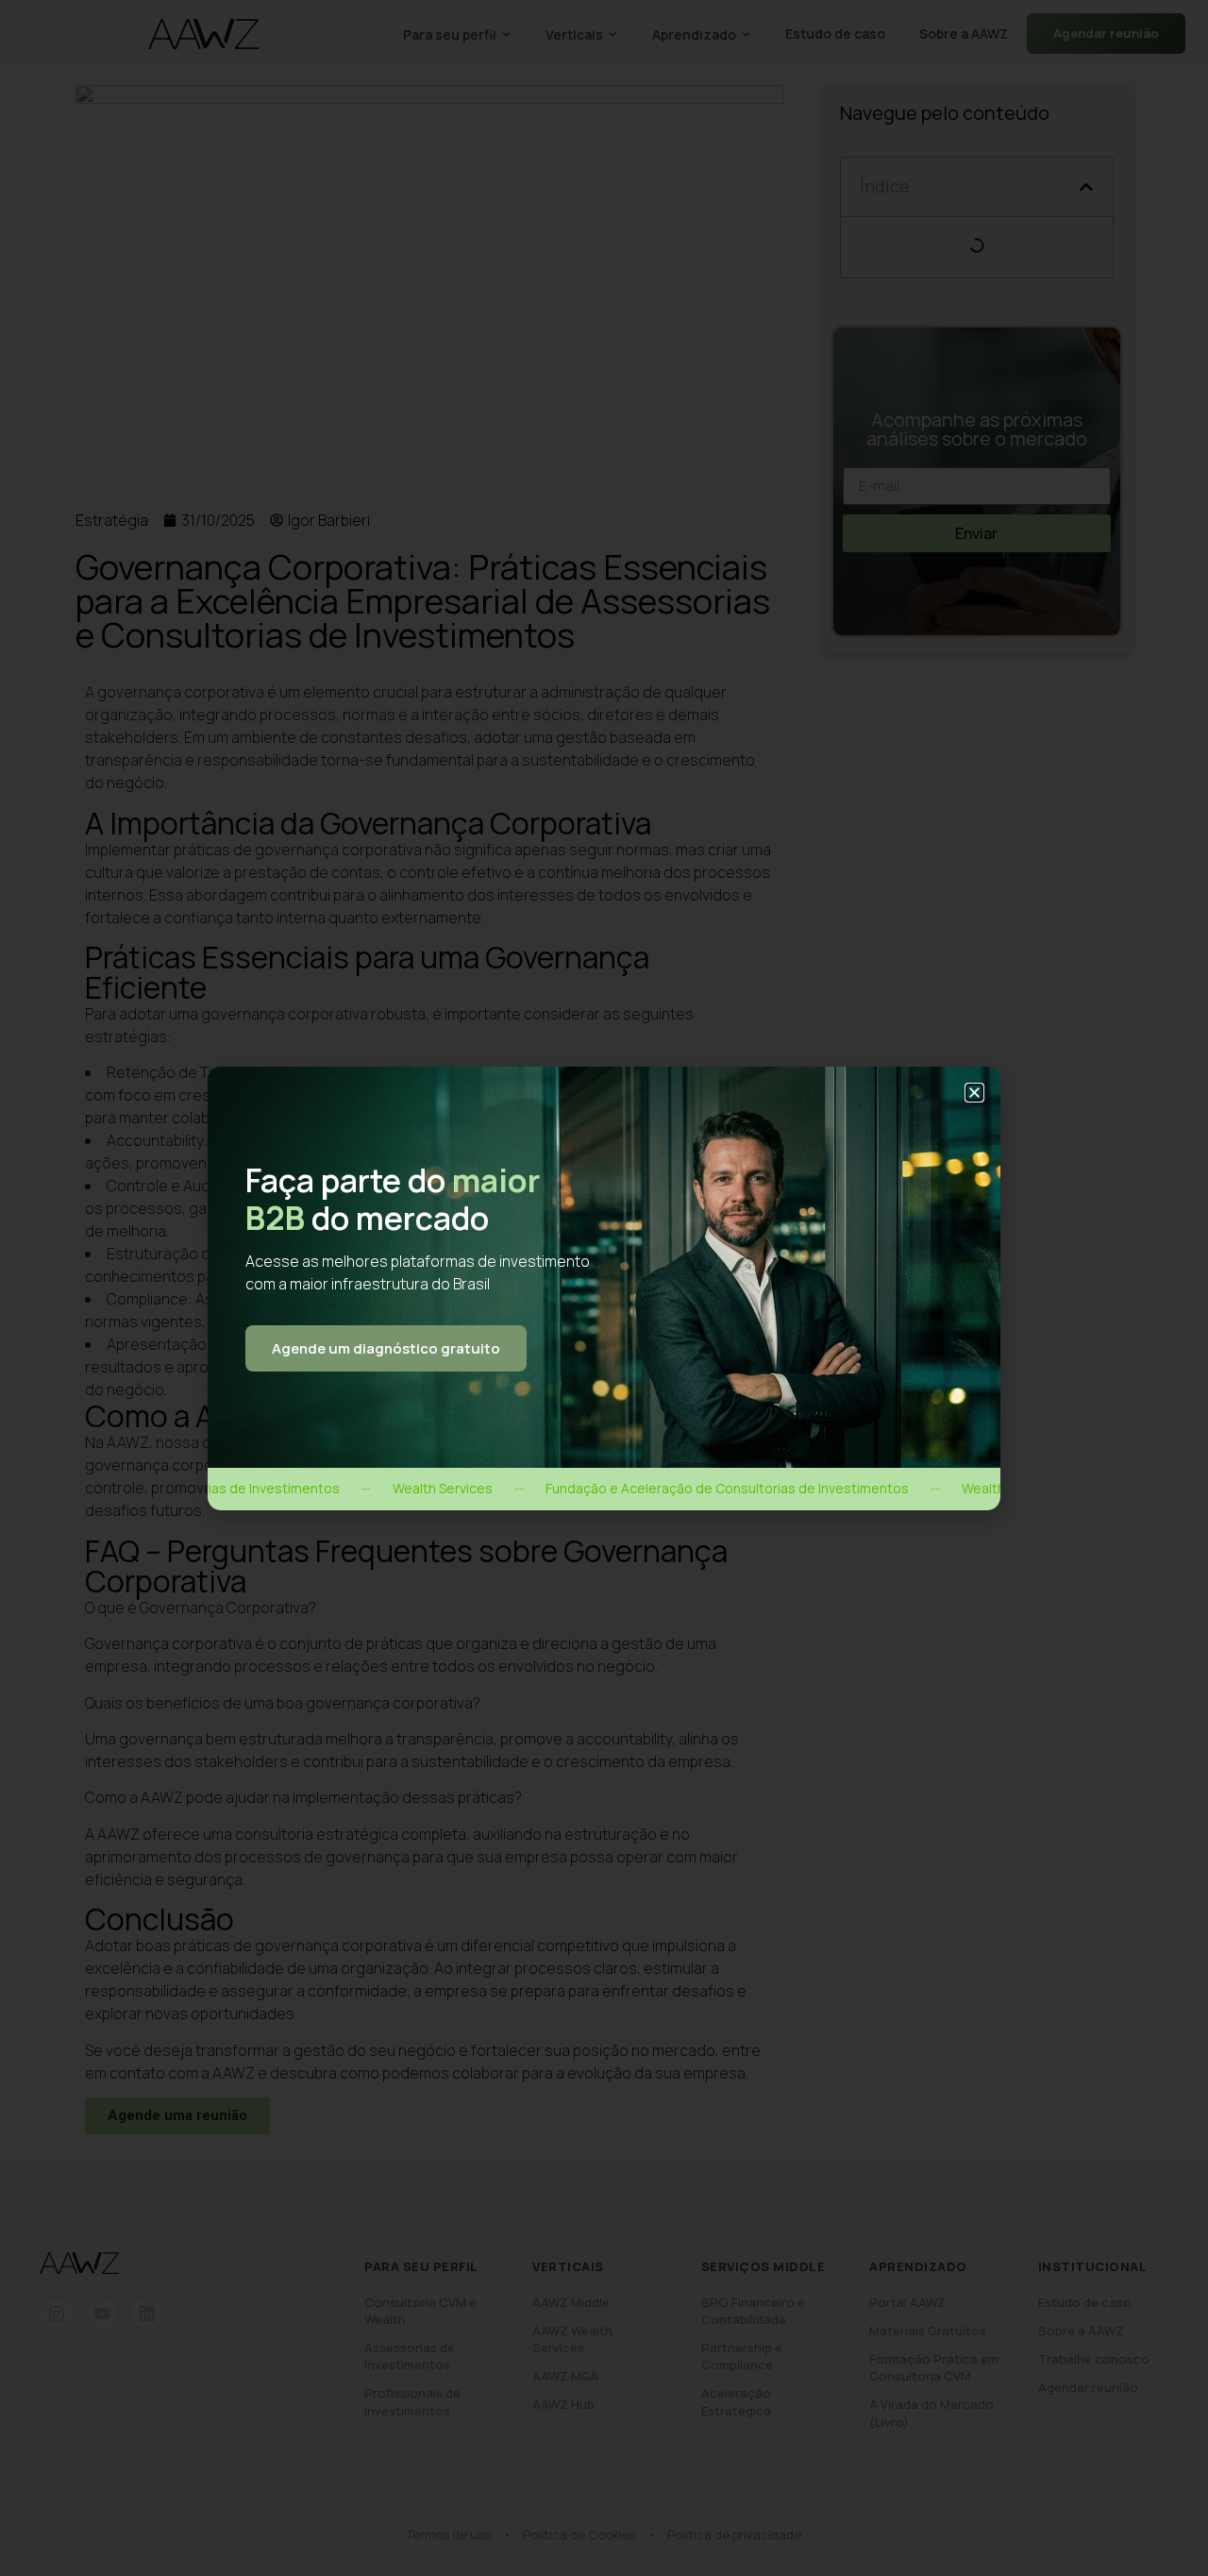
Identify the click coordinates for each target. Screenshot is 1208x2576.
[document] (604, 1288)
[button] (974, 1093)
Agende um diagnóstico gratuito (386, 1348)
